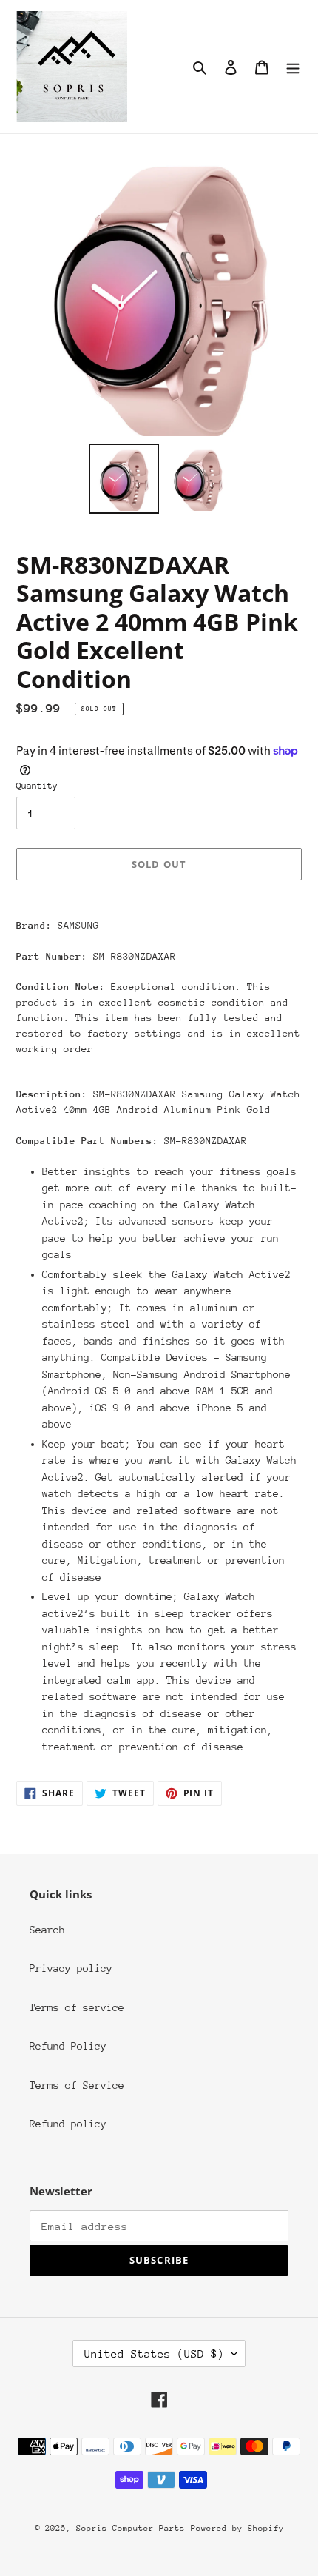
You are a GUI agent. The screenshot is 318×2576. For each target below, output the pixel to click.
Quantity (37, 786)
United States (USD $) (154, 2353)
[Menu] (293, 67)
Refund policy (68, 2124)
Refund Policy (68, 2046)
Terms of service (77, 2007)
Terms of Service (77, 2085)
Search (47, 1930)
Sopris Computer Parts (131, 2528)
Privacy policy (71, 1968)
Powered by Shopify (237, 2528)
